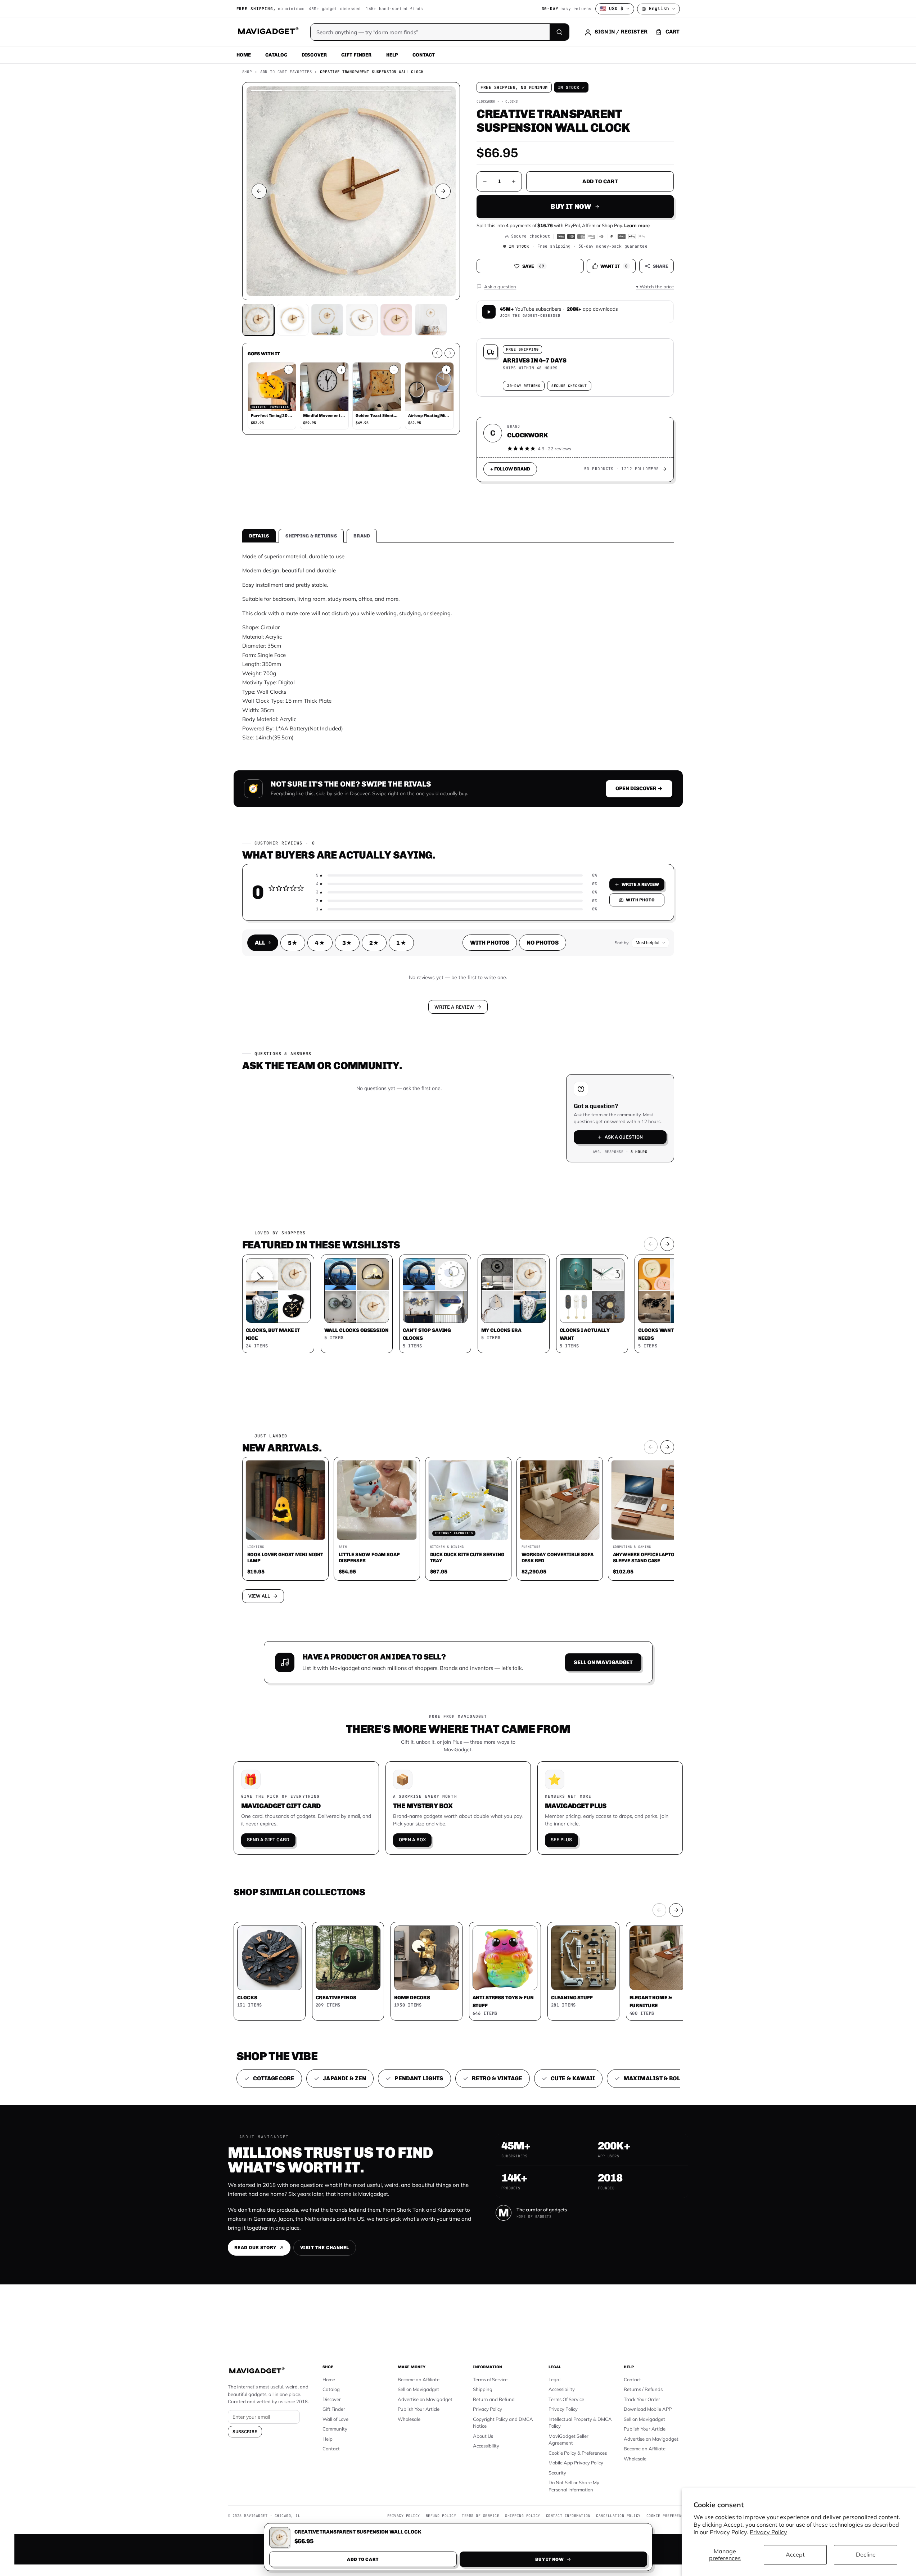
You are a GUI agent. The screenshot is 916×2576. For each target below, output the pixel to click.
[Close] (558, 1151)
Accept (795, 2554)
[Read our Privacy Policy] (553, 1287)
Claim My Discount (458, 1324)
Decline (866, 2554)
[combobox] (379, 1250)
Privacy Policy (768, 2532)
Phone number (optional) (393, 1232)
